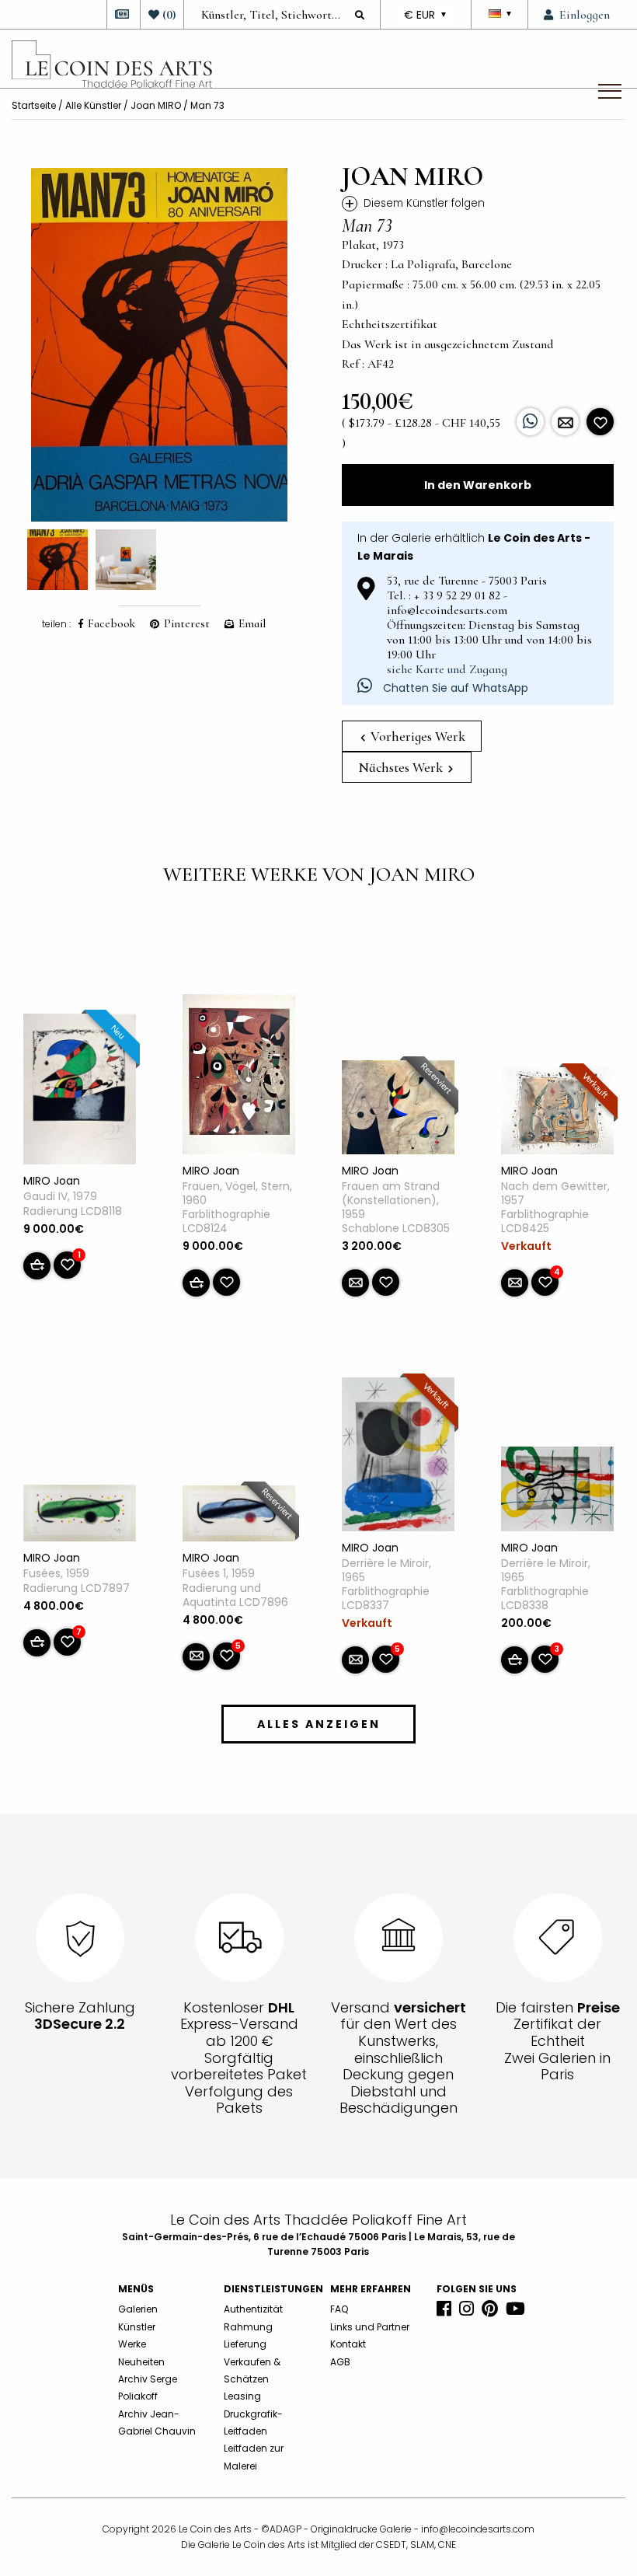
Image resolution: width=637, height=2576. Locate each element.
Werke (132, 2344)
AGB (340, 2362)
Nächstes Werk (402, 767)
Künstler (137, 2327)
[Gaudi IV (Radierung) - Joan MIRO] (80, 1092)
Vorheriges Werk (416, 736)
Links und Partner (370, 2327)
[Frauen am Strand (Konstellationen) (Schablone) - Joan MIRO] (398, 1110)
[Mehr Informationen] (565, 422)
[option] (159, 345)
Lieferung (245, 2344)
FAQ (339, 2309)
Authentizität (253, 2309)
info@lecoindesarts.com (478, 2529)
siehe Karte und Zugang (447, 669)
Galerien (138, 2309)
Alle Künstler (93, 105)
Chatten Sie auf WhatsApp (454, 688)
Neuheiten (141, 2362)
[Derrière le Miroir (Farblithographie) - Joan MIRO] (398, 1457)
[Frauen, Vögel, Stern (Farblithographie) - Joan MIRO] (239, 1077)
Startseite (34, 105)
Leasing (242, 2396)
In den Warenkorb (478, 485)
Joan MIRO (156, 105)
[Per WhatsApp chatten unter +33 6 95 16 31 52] (530, 422)
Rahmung (248, 2327)
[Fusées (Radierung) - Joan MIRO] (80, 1517)
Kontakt (348, 2344)
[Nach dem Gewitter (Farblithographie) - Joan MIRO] (557, 1114)
